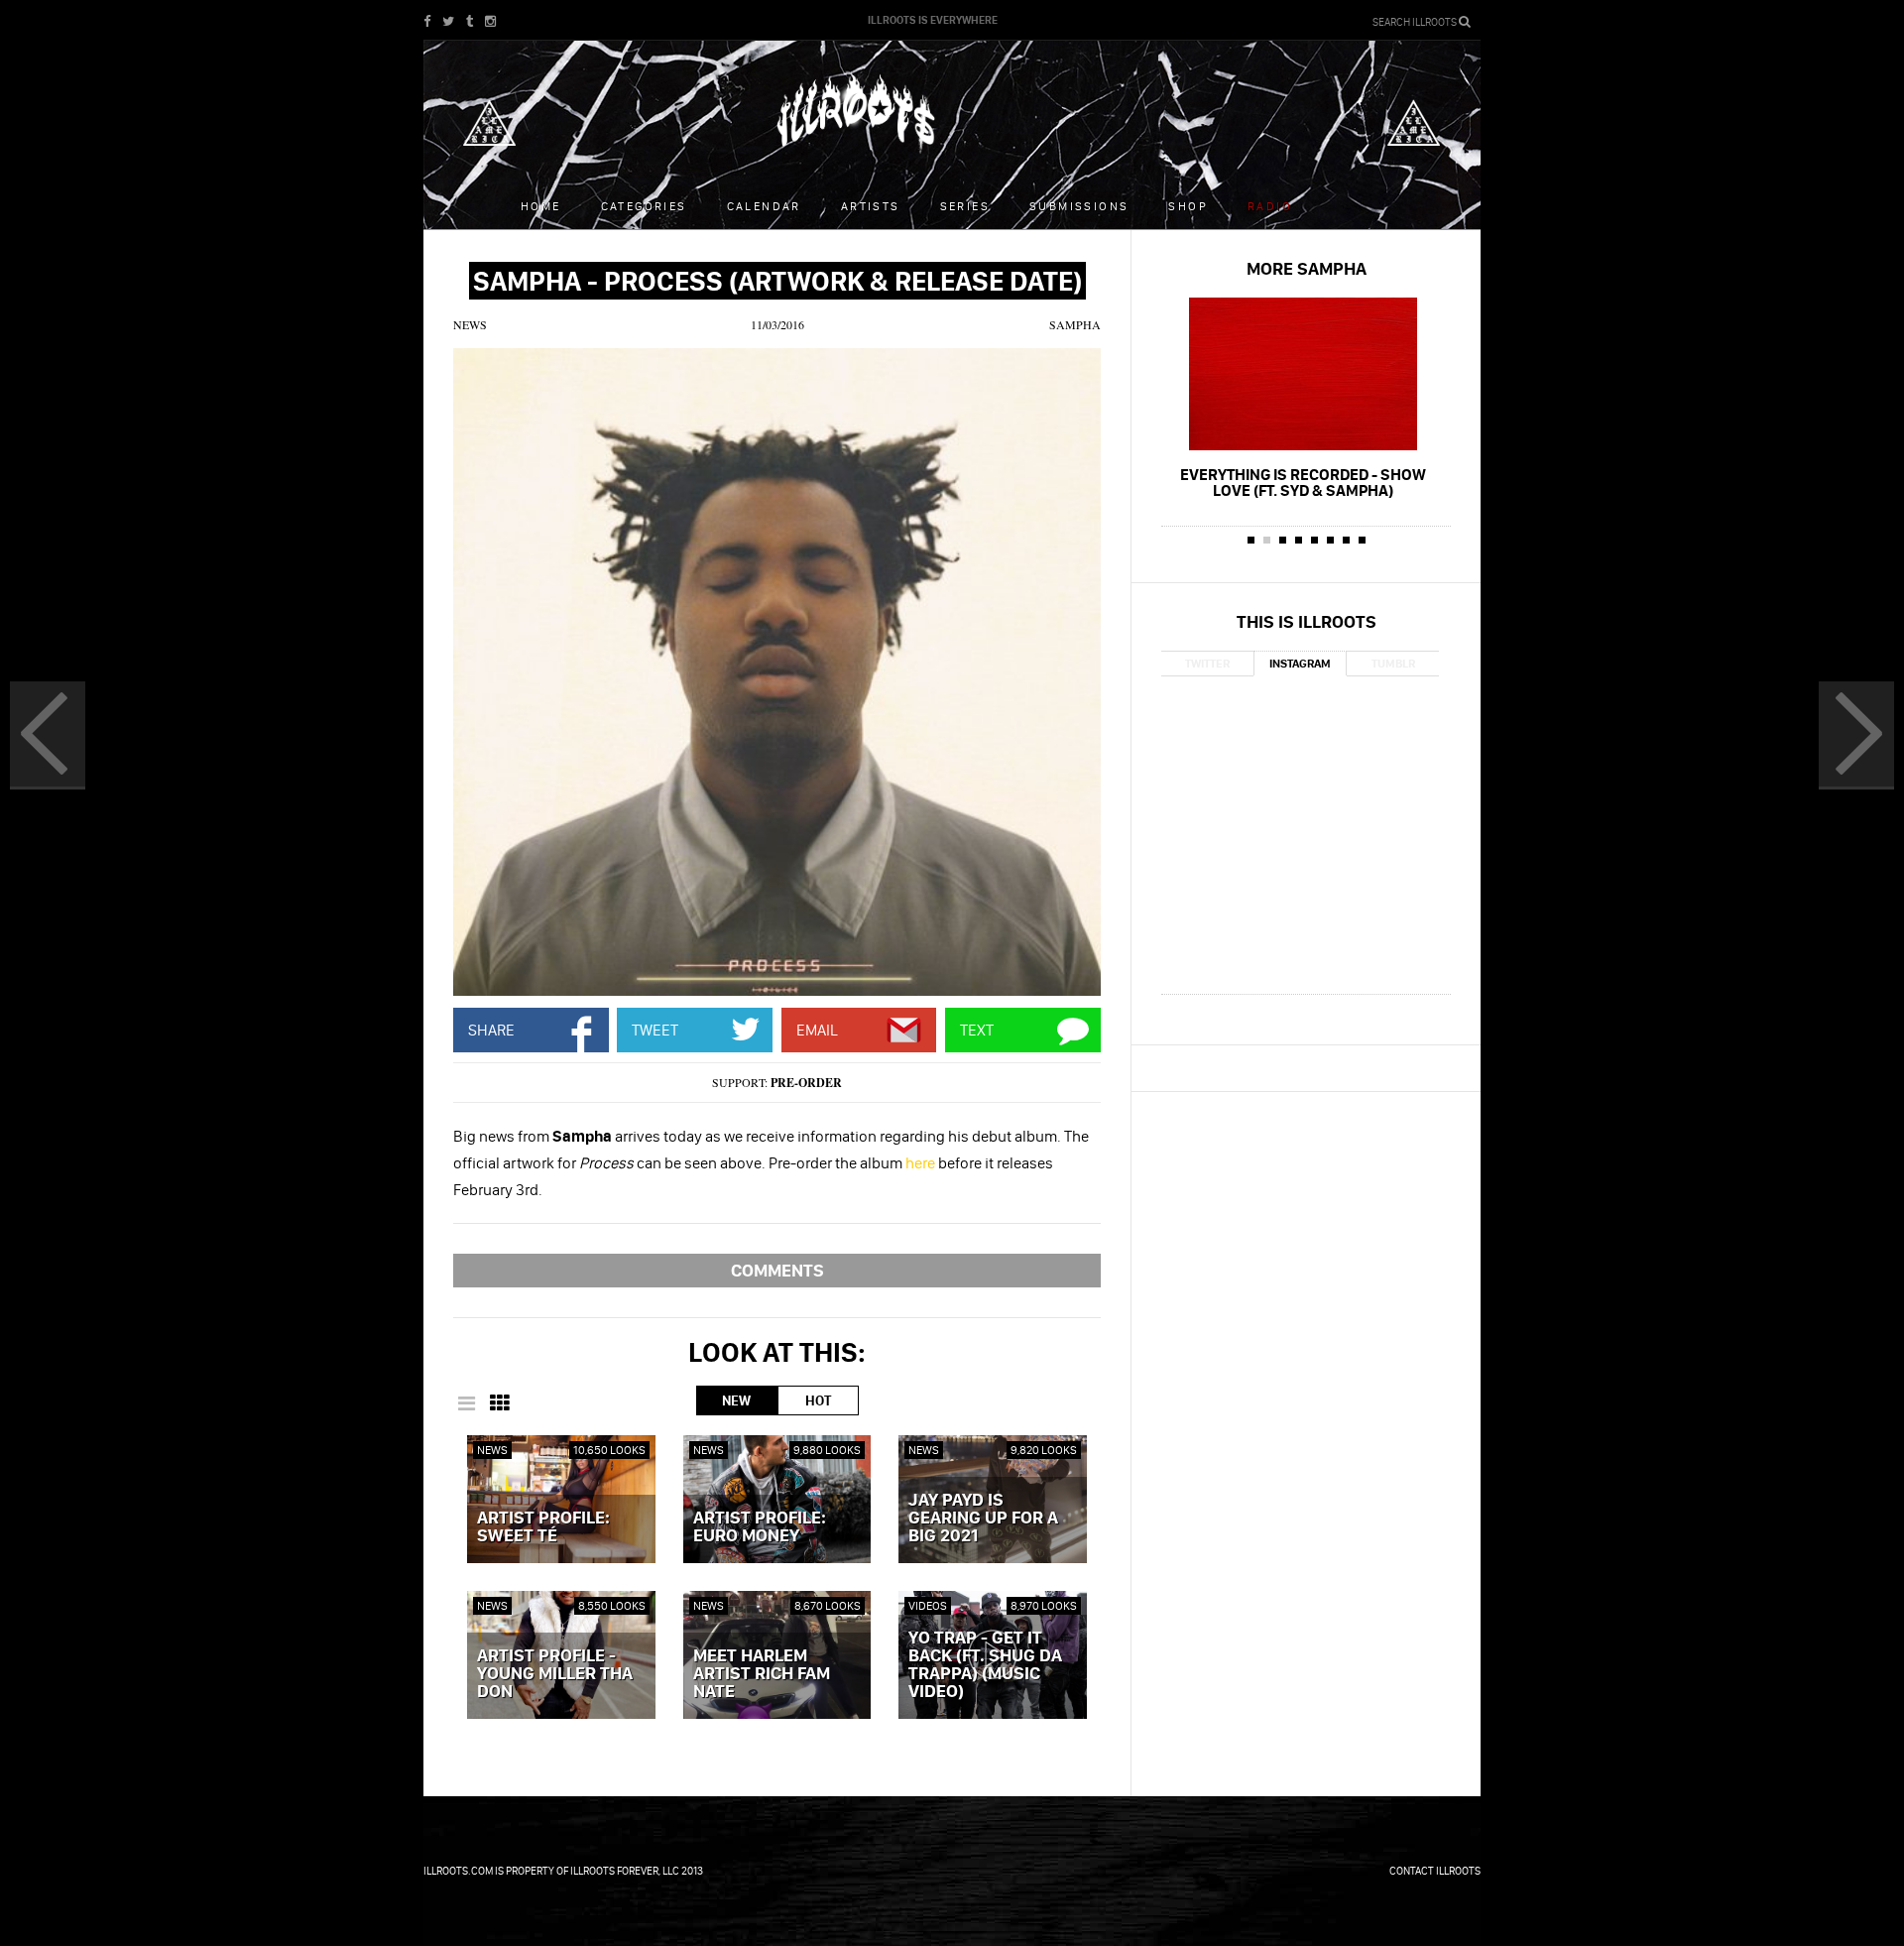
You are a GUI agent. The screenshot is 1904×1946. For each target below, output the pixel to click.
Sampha (1075, 324)
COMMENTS (777, 1270)
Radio (1270, 206)
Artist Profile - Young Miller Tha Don (555, 1674)
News (470, 324)
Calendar (764, 206)
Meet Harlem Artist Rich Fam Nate (762, 1674)
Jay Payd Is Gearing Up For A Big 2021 (983, 1519)
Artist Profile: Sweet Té (543, 1527)
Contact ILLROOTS (1435, 1871)
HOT (818, 1400)
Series (965, 206)
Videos (928, 1605)
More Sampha (1307, 268)
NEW (736, 1400)
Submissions (1079, 206)
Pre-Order (806, 1083)
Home (541, 206)
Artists (871, 206)
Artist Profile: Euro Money (760, 1527)
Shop (1188, 206)
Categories (644, 206)
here (920, 1162)
